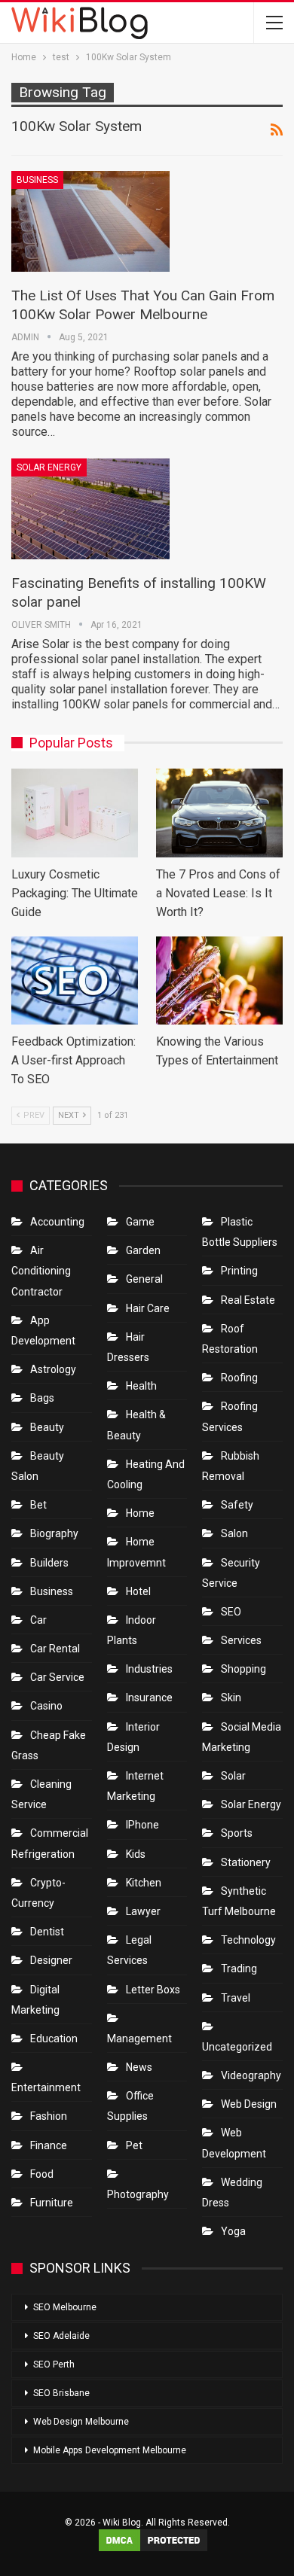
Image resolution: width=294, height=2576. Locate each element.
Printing (239, 1271)
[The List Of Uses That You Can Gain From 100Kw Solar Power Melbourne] (90, 221)
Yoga (233, 2231)
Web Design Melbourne (81, 2422)
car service (57, 1677)
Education (54, 2039)
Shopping (243, 1669)
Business (37, 180)
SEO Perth (54, 2364)
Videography (251, 2075)
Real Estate (248, 1300)
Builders (49, 1563)
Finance (49, 2145)
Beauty (47, 1427)
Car (38, 1620)
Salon (234, 1533)
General (144, 1279)
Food (42, 2174)
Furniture (52, 2203)
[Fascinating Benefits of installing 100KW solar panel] (90, 509)
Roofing (239, 1378)
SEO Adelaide (61, 2336)
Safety (237, 1505)
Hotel (138, 1591)
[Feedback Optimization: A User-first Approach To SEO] (75, 981)
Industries (149, 1669)
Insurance (149, 1698)
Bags (42, 1398)
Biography (54, 1533)
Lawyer (143, 1911)
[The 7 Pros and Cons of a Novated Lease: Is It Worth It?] (219, 813)
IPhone (142, 1825)
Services (241, 1640)
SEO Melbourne (65, 2307)
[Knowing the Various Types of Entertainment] (219, 981)
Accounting (57, 1222)
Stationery (246, 1862)
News (139, 2067)
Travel (236, 1998)
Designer (51, 1960)
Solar (233, 1776)
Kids (136, 1854)
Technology (248, 1940)
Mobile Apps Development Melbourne (110, 2450)
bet (38, 1505)
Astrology (53, 1369)
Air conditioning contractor (41, 1271)
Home (140, 1513)
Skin (231, 1698)
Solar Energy (49, 467)
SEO (231, 1612)
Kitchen (144, 1883)
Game (140, 1222)
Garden (143, 1250)
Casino (46, 1706)
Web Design (249, 2104)
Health (141, 1386)
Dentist (47, 1932)
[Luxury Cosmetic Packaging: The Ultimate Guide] (75, 813)
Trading (239, 1969)
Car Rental (55, 1649)
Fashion (49, 2116)
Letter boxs (153, 1990)
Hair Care (148, 1308)
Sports (237, 1833)
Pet (134, 2145)
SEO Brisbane (61, 2393)
